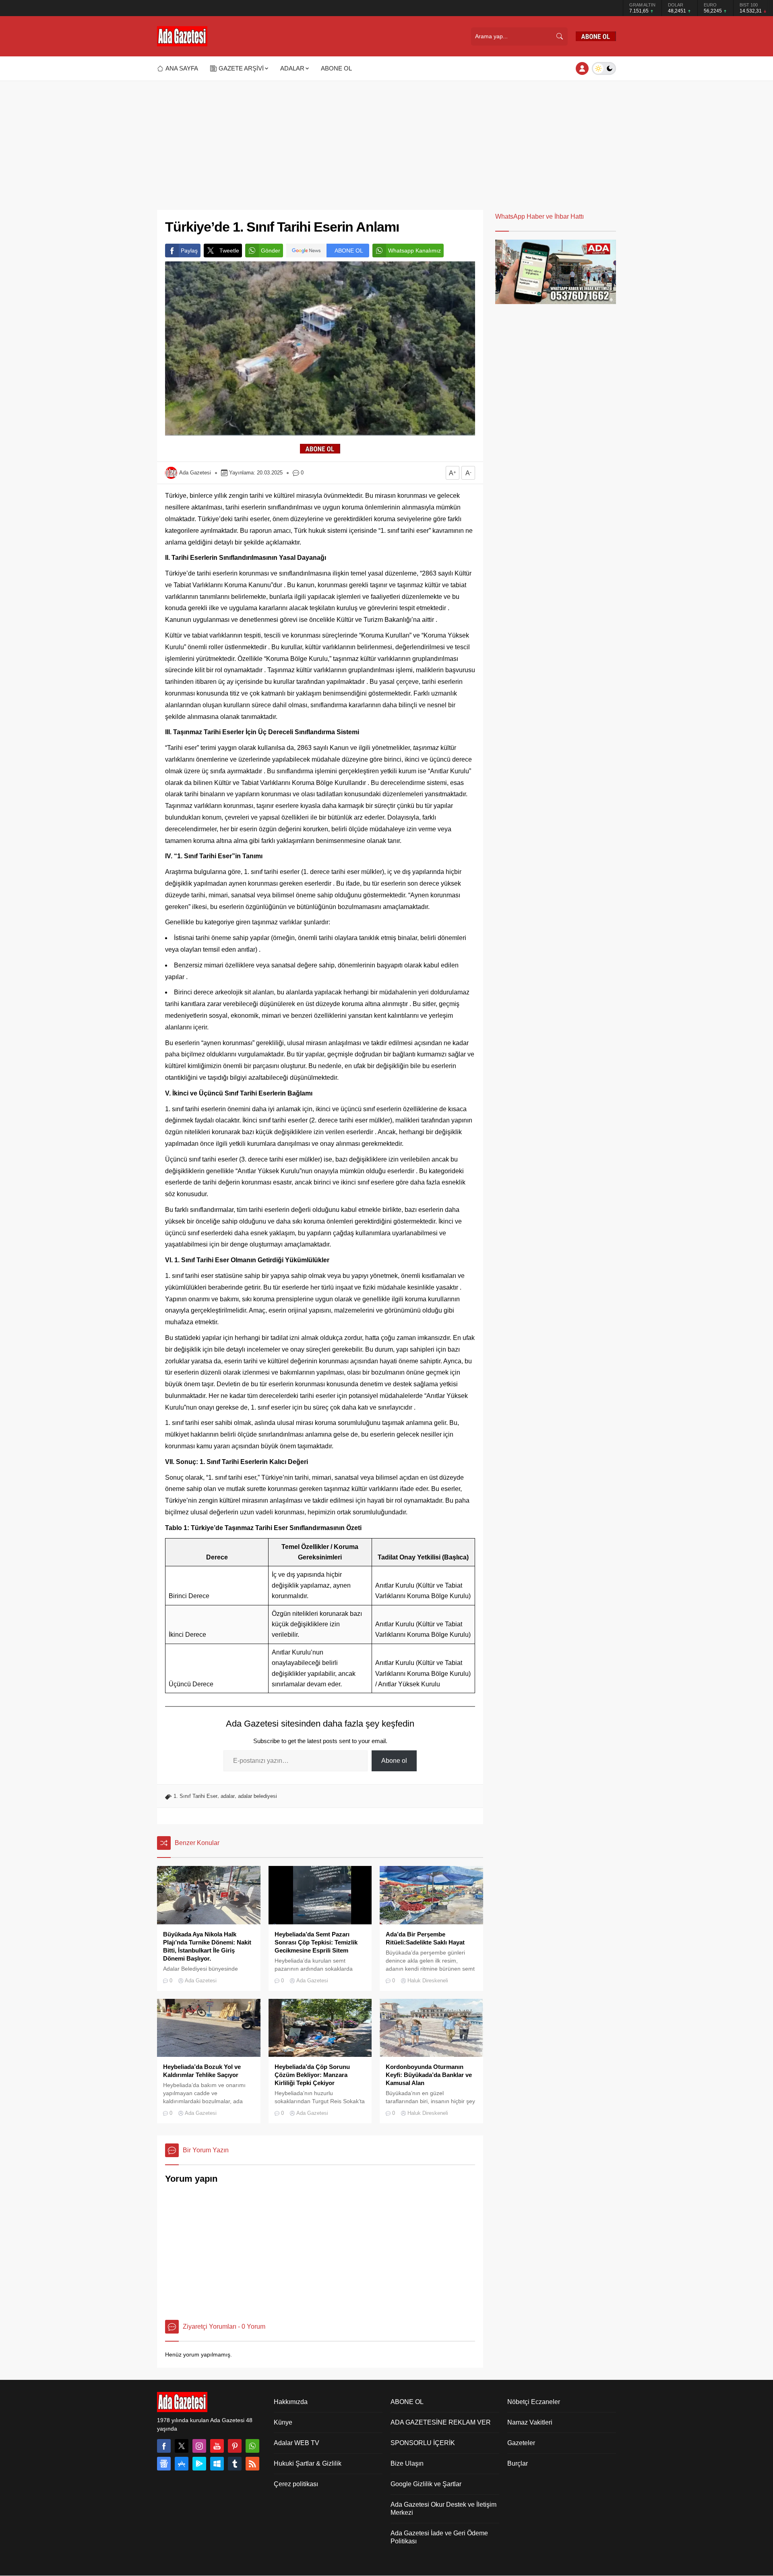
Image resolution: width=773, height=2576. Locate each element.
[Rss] (252, 2464)
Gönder (271, 251)
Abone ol (394, 1761)
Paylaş (189, 251)
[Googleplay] (199, 2464)
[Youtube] (217, 2446)
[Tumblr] (235, 2464)
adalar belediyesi (257, 1796)
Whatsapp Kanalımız (414, 251)
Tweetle (229, 251)
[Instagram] (199, 2446)
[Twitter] (182, 2446)
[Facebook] (164, 2446)
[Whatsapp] (252, 2446)
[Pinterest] (235, 2446)
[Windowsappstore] (217, 2464)
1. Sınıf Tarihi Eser (195, 1796)
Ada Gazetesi (195, 473)
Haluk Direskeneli (428, 1981)
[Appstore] (182, 2464)
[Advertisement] (386, 141)
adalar (228, 1796)
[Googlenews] (164, 2464)
